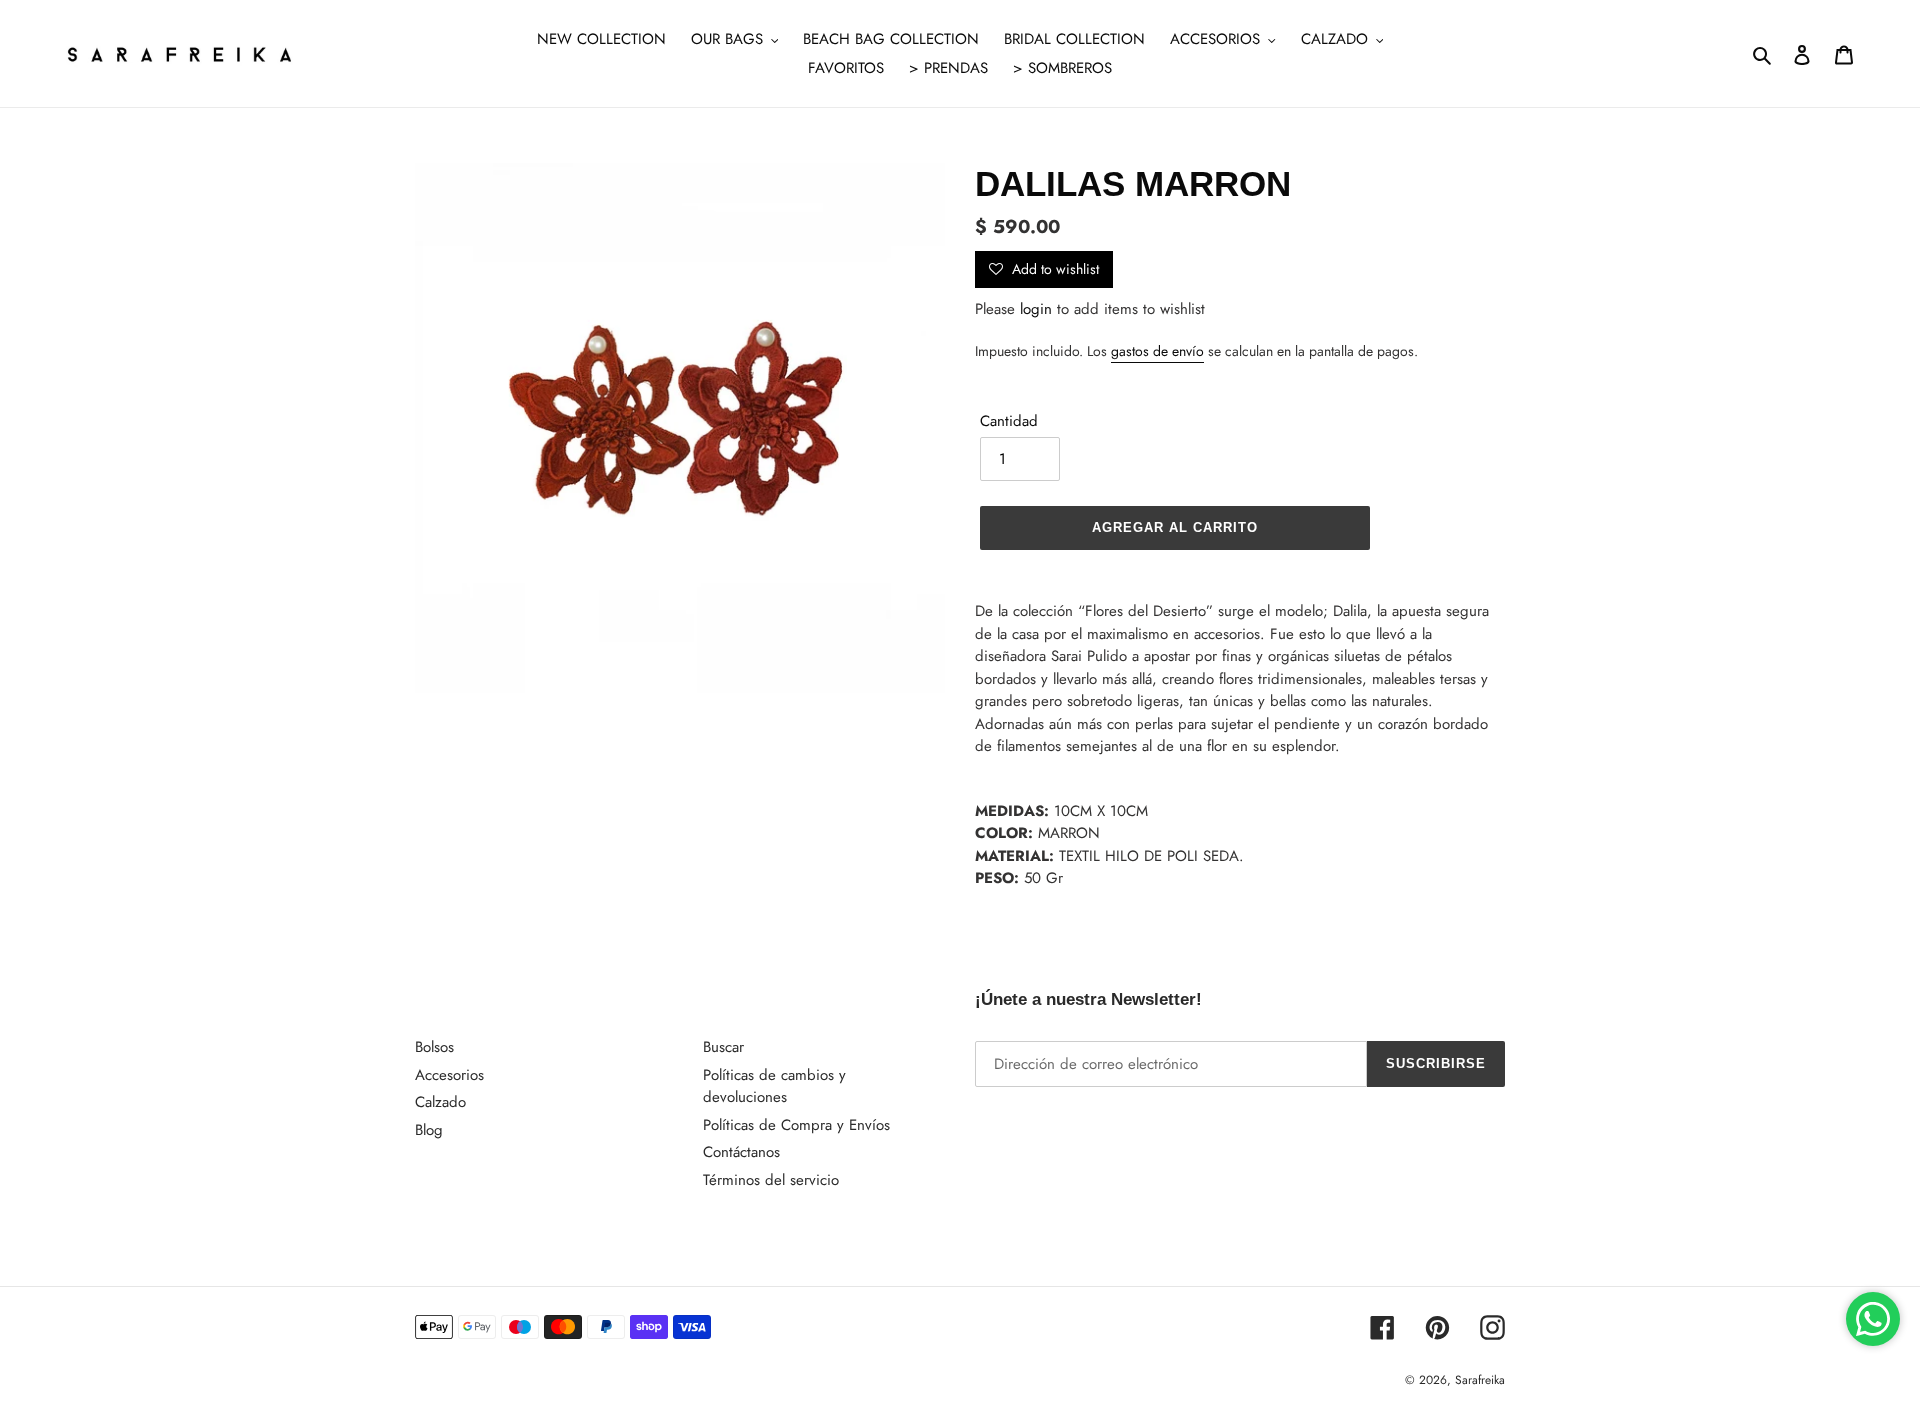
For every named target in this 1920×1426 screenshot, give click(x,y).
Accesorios (449, 1075)
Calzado (440, 1102)
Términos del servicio (771, 1180)
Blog (429, 1130)
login (1036, 309)
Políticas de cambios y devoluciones (774, 1086)
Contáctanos (741, 1152)
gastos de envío (1157, 351)
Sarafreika (1480, 1380)
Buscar (723, 1047)
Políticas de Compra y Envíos (796, 1125)
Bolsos (434, 1047)
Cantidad (1009, 421)
